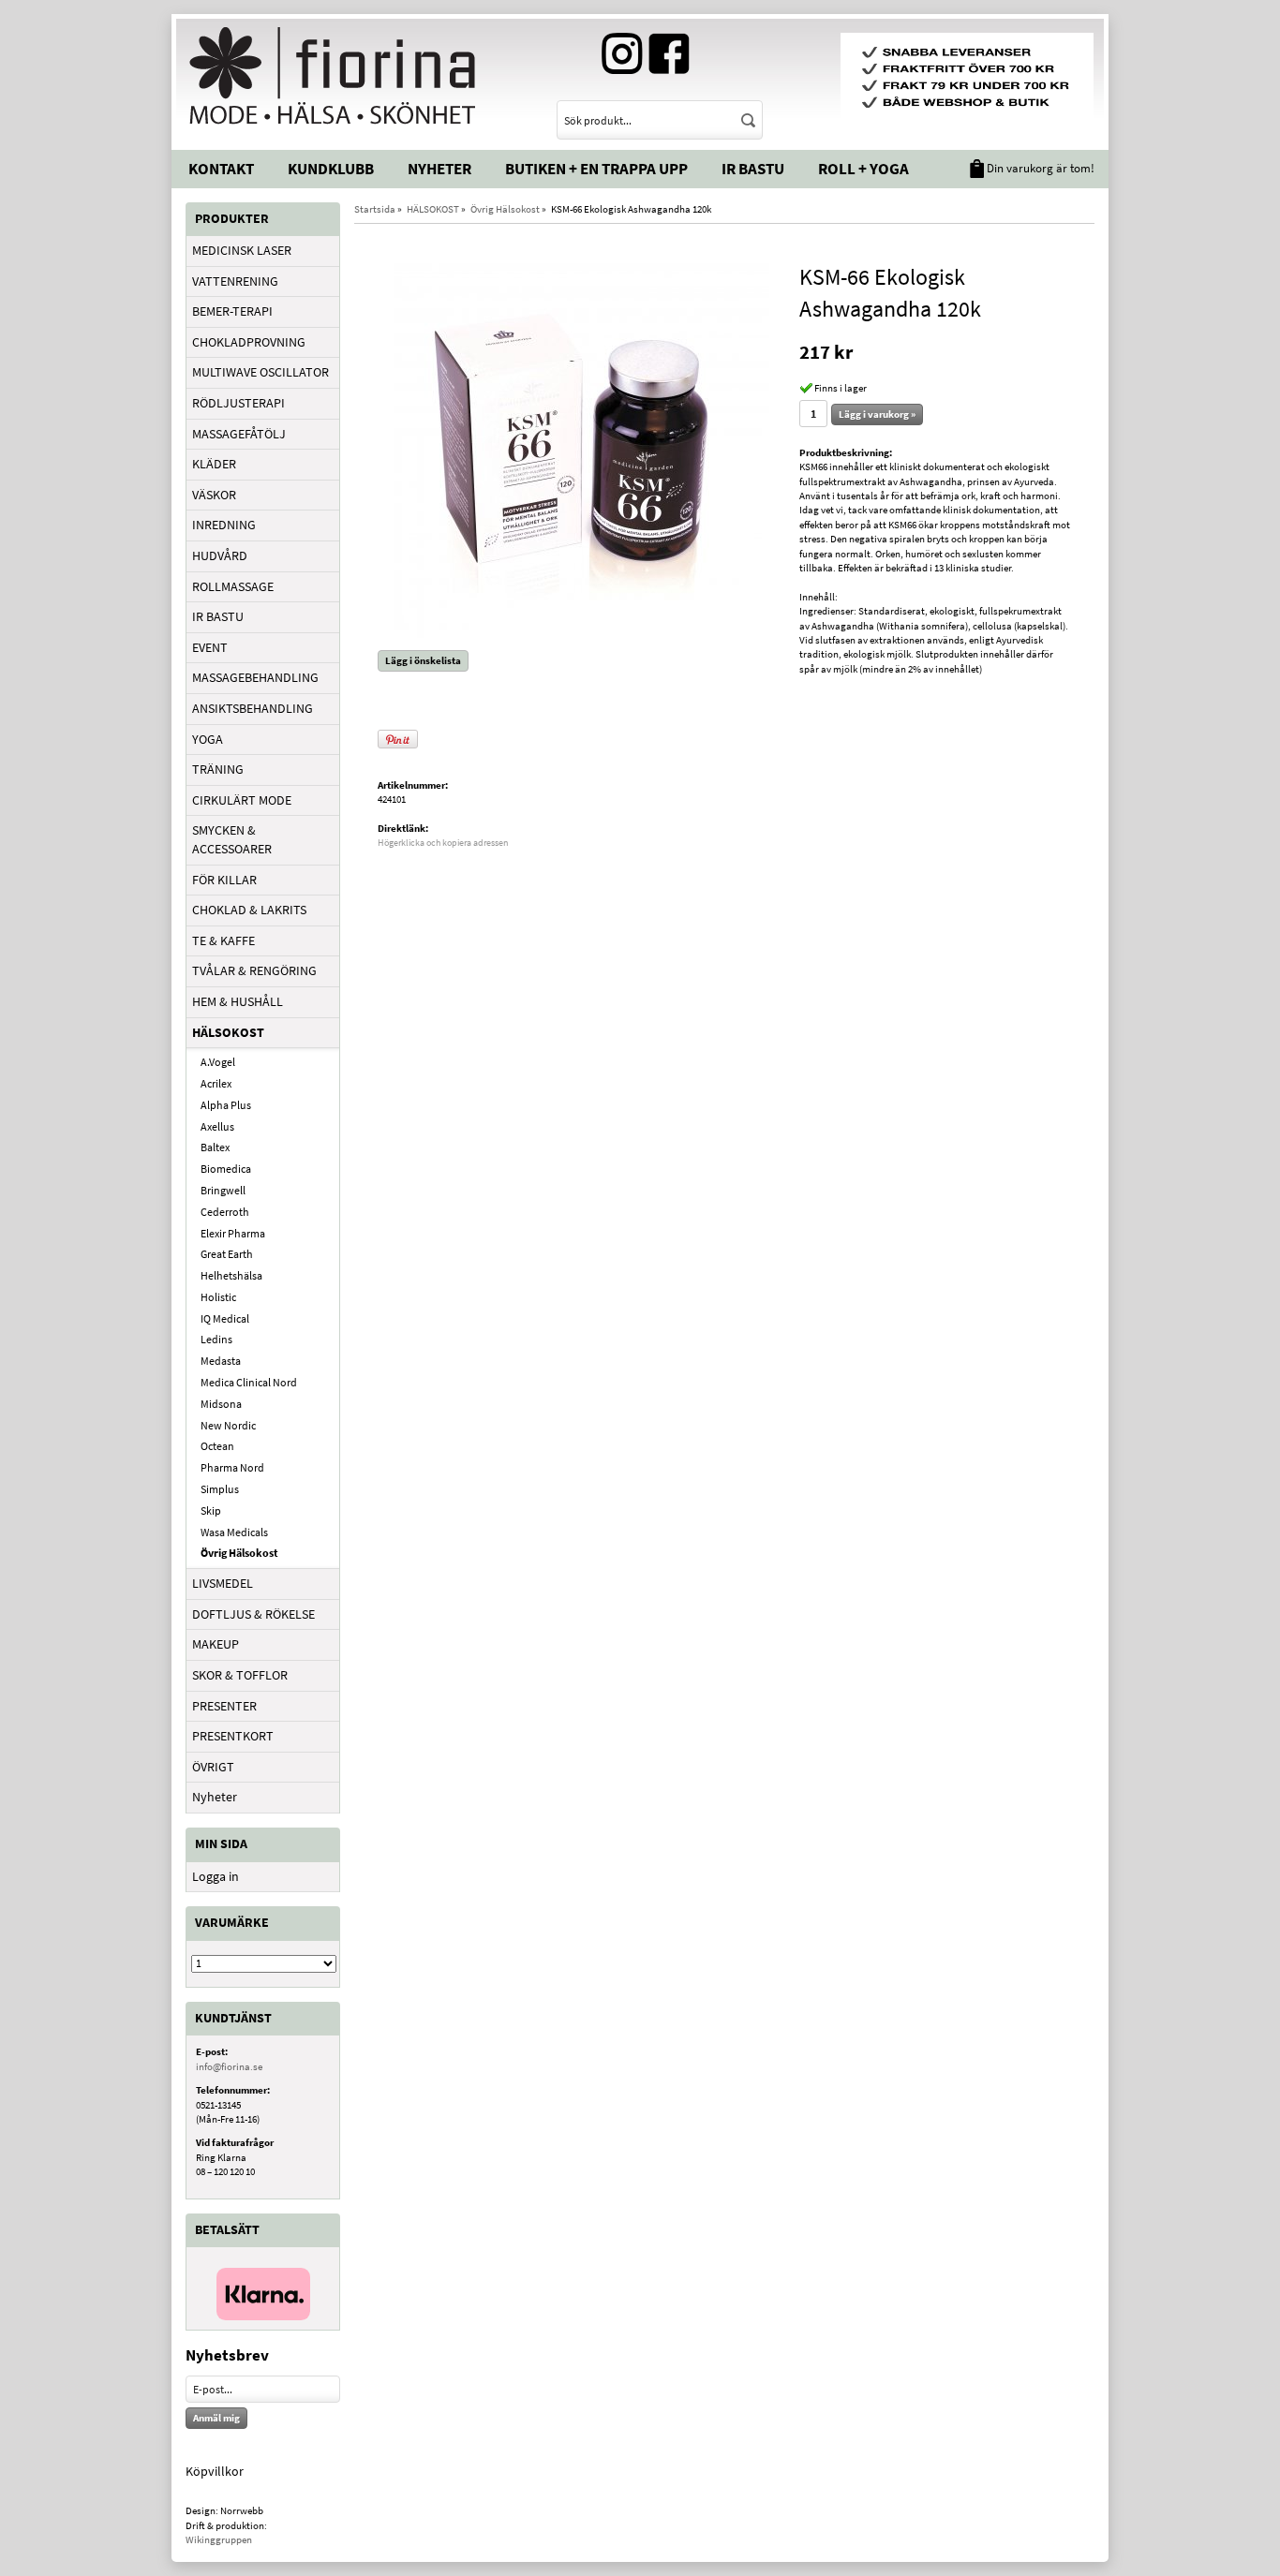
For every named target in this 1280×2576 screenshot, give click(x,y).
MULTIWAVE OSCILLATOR (260, 372)
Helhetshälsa (231, 1275)
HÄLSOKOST (228, 1032)
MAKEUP (216, 1644)
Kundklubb (331, 169)
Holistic (218, 1297)
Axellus (217, 1126)
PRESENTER (224, 1706)
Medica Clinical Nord (249, 1382)
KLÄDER (214, 464)
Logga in (216, 1876)
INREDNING (224, 525)
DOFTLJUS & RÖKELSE (253, 1614)
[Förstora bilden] (582, 449)
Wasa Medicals (234, 1532)
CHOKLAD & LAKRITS (249, 910)
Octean (217, 1446)
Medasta (221, 1361)
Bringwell (223, 1190)
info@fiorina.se (229, 2066)
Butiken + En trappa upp (596, 169)
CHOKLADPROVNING (249, 342)
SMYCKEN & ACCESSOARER (232, 839)
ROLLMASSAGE (233, 586)
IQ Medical (225, 1318)
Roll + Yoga (863, 169)
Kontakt (221, 169)
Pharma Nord (232, 1467)
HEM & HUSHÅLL (238, 1001)
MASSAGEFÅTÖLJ (239, 434)
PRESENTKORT (233, 1736)
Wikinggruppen (219, 2539)
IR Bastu (753, 169)
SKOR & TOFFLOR (240, 1675)
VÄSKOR (214, 495)
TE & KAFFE (223, 940)
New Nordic (228, 1425)
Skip (211, 1510)
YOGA (208, 739)
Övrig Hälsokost (239, 1553)
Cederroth (225, 1212)
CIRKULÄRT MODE (242, 800)
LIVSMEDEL (223, 1583)
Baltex (215, 1147)
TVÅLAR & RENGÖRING (254, 970)
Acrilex (216, 1083)
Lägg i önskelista (423, 660)
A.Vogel (218, 1062)
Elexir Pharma (233, 1233)
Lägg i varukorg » (877, 414)
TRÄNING (218, 769)
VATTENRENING (235, 281)
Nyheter (439, 169)
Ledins (216, 1339)
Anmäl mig (216, 2418)
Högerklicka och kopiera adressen (443, 843)
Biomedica (226, 1169)
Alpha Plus (226, 1105)
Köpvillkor (215, 2471)
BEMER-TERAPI (232, 311)
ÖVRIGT (213, 1767)
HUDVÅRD (220, 555)
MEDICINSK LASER (242, 250)
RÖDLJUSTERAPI (238, 403)
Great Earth (227, 1254)
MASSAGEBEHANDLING (255, 677)
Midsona (221, 1404)
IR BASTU (218, 616)
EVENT (210, 647)
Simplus (220, 1489)
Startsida (375, 209)
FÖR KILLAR (224, 880)
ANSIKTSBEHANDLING (253, 708)
